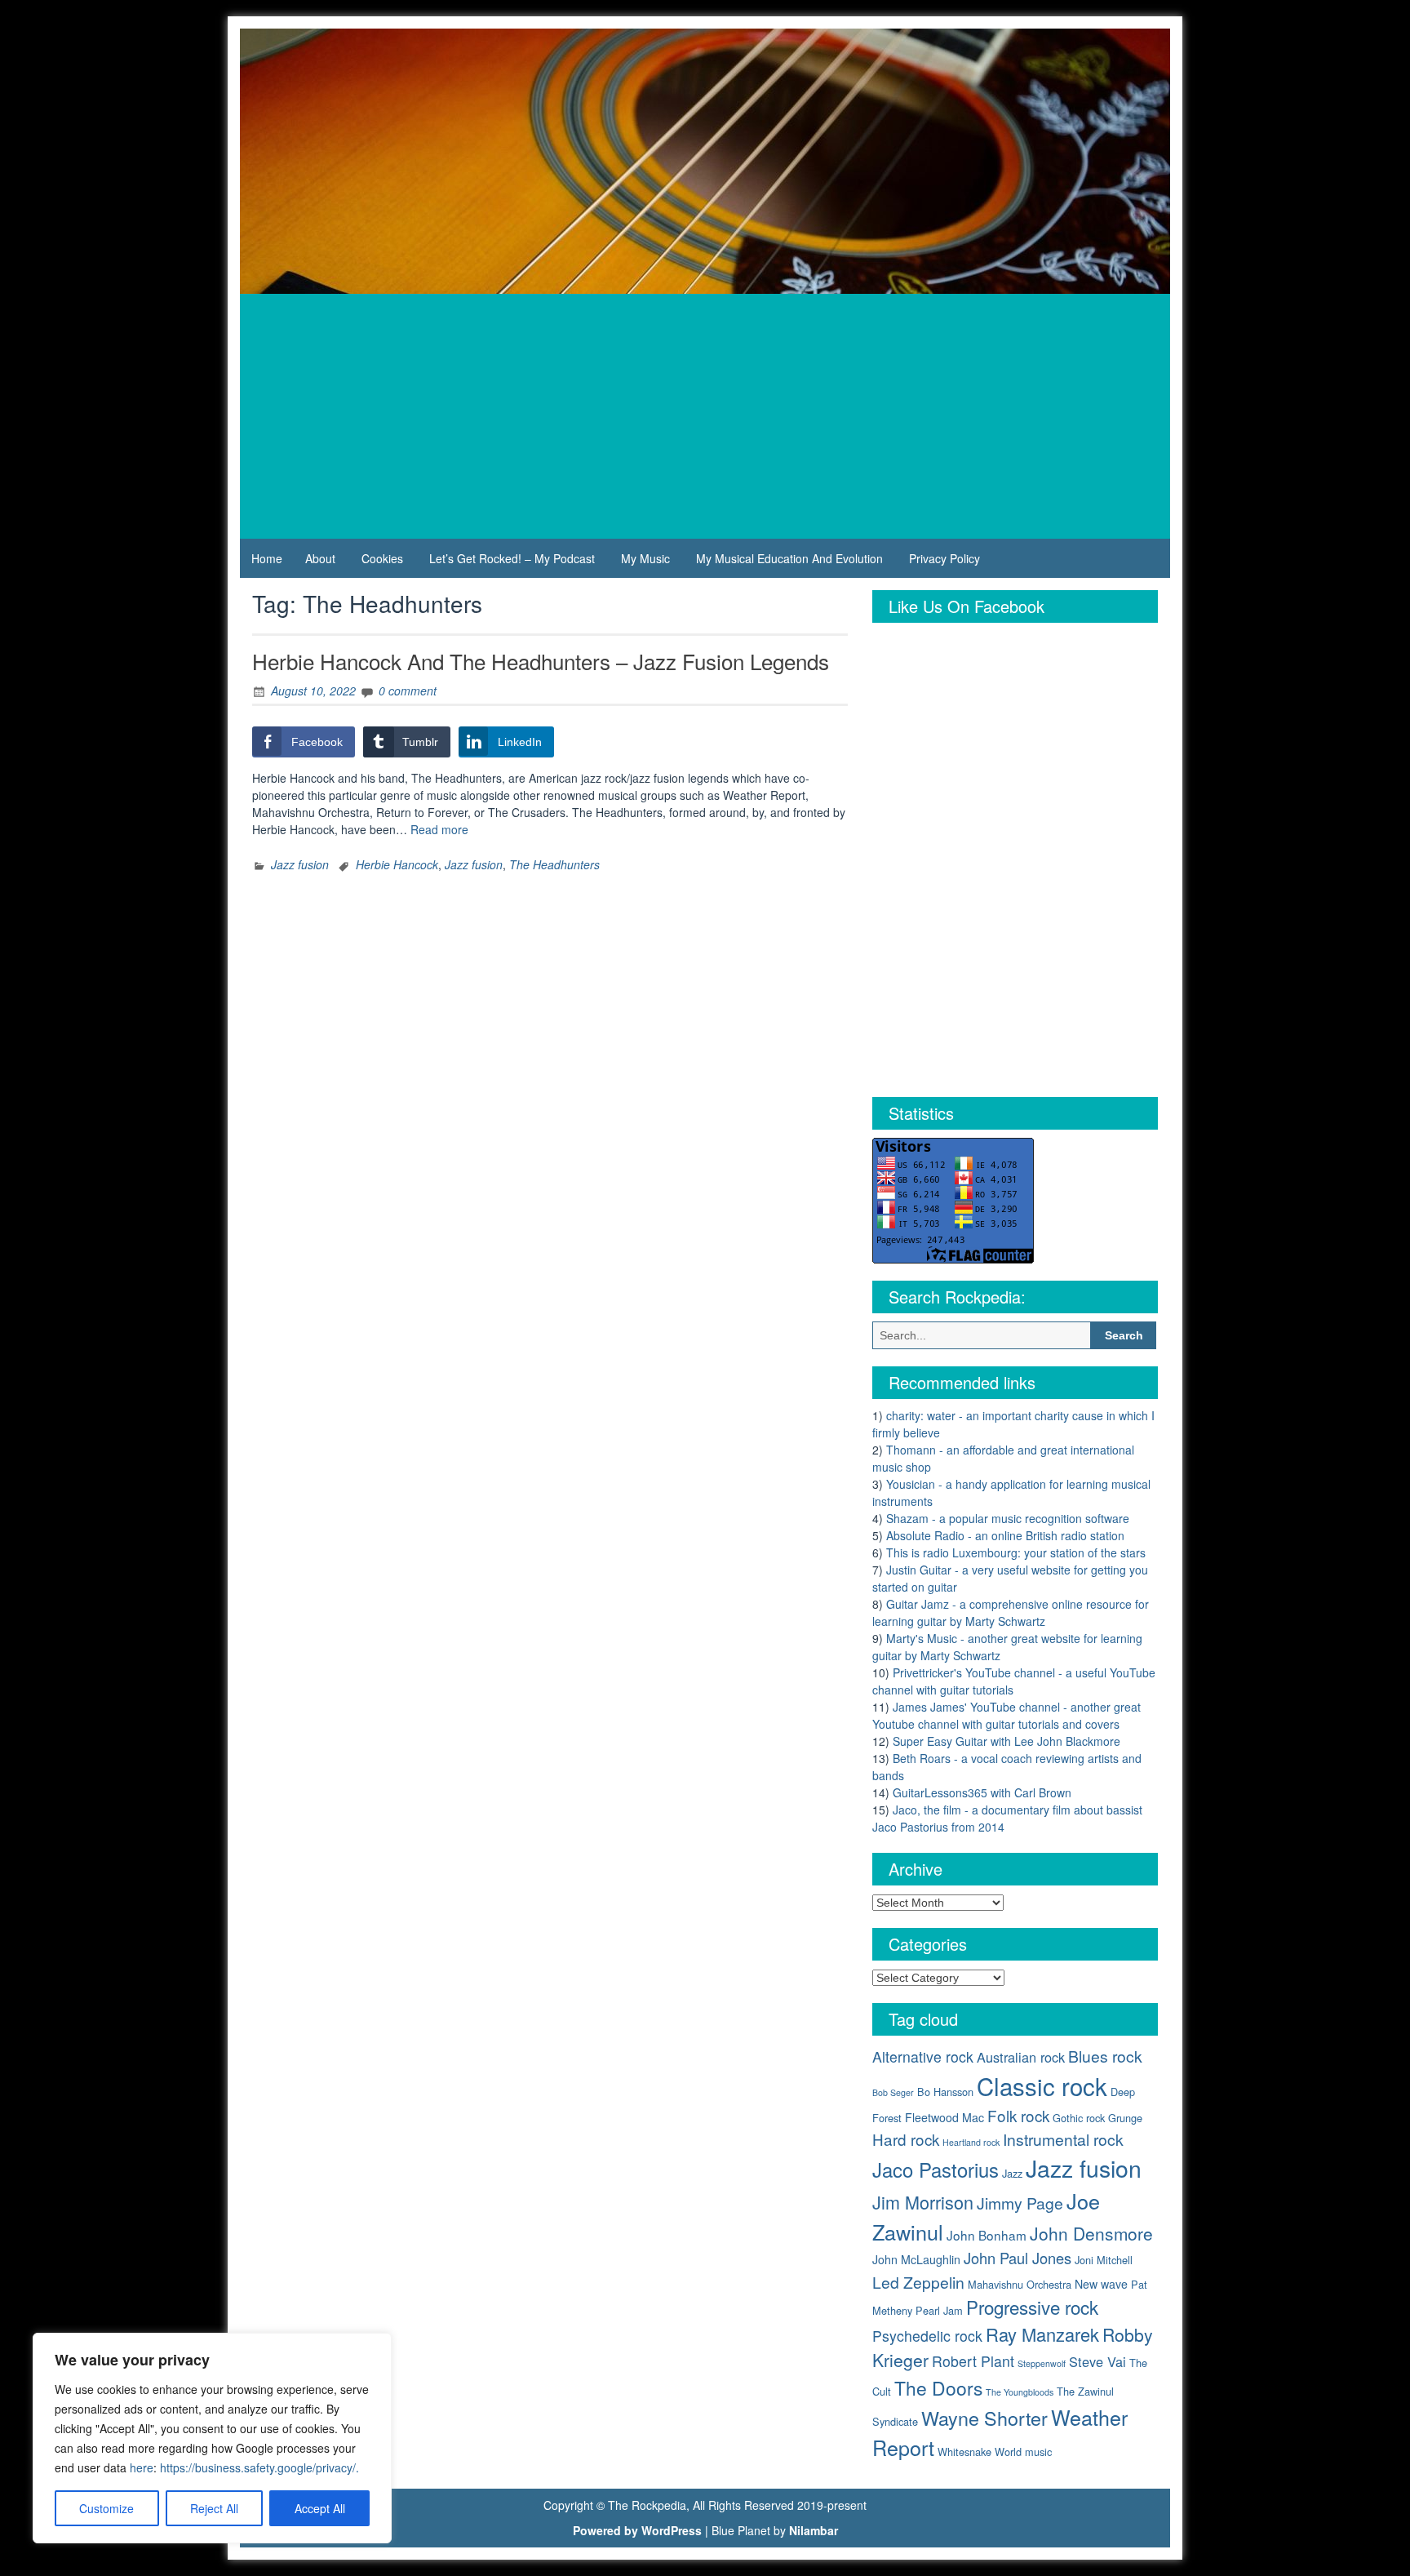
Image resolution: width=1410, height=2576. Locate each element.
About (320, 558)
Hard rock (906, 2139)
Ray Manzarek (1042, 2334)
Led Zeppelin (918, 2282)
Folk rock (1018, 2115)
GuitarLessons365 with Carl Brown (982, 1792)
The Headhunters (554, 864)
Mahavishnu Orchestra (1020, 2284)
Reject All (214, 2508)
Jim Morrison (923, 2202)
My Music (645, 558)
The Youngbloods (1020, 2392)
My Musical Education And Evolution (789, 558)
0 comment (408, 691)
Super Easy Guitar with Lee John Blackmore (1007, 1741)
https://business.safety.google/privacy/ (258, 2467)
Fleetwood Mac (944, 2117)
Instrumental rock (1063, 2139)
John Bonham (987, 2235)
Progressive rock (1032, 2307)
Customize (106, 2508)
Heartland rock (971, 2142)
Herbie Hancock (397, 864)
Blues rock (1105, 2056)
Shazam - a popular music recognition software (1008, 1518)
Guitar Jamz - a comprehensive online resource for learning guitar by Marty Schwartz (1011, 1612)
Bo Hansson (945, 2092)
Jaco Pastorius (936, 2170)
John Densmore (1091, 2233)
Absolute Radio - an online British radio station (1005, 1535)
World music (1023, 2452)
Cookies (382, 558)
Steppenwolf (1042, 2363)
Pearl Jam (939, 2310)
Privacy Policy (944, 558)
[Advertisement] (705, 416)
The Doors (938, 2387)
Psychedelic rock (927, 2336)
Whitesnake (964, 2452)
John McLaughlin (916, 2259)
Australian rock (1021, 2057)
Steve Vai (1097, 2361)
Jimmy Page (1020, 2203)
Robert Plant (973, 2361)
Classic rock (1042, 2085)
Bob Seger (893, 2092)
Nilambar (814, 2530)
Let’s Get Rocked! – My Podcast (512, 558)
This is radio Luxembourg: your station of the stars (1016, 1552)
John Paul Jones (1018, 2258)
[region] (212, 2438)
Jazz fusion (300, 864)
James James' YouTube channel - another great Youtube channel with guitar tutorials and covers (1007, 1715)
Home (267, 558)
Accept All (320, 2508)
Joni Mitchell (1104, 2260)
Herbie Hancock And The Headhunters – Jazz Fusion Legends (541, 661)
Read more (439, 829)
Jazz (1012, 2173)
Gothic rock (1079, 2118)
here (142, 2467)
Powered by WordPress (637, 2530)
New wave (1101, 2284)
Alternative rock (923, 2056)
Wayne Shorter (984, 2418)
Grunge (1125, 2118)
